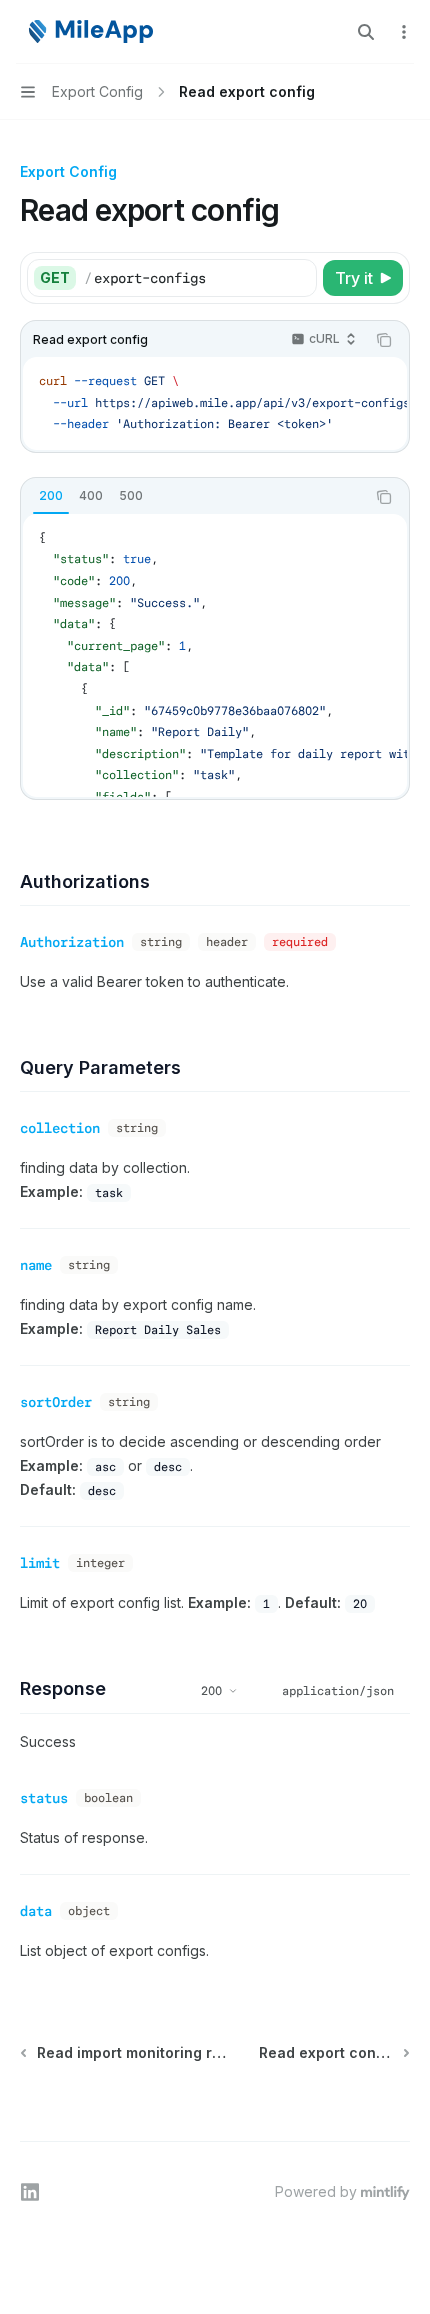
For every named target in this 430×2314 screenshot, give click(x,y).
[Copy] (298, 278)
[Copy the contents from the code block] (384, 340)
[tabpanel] (215, 655)
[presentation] (215, 403)
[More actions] (404, 32)
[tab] (51, 496)
